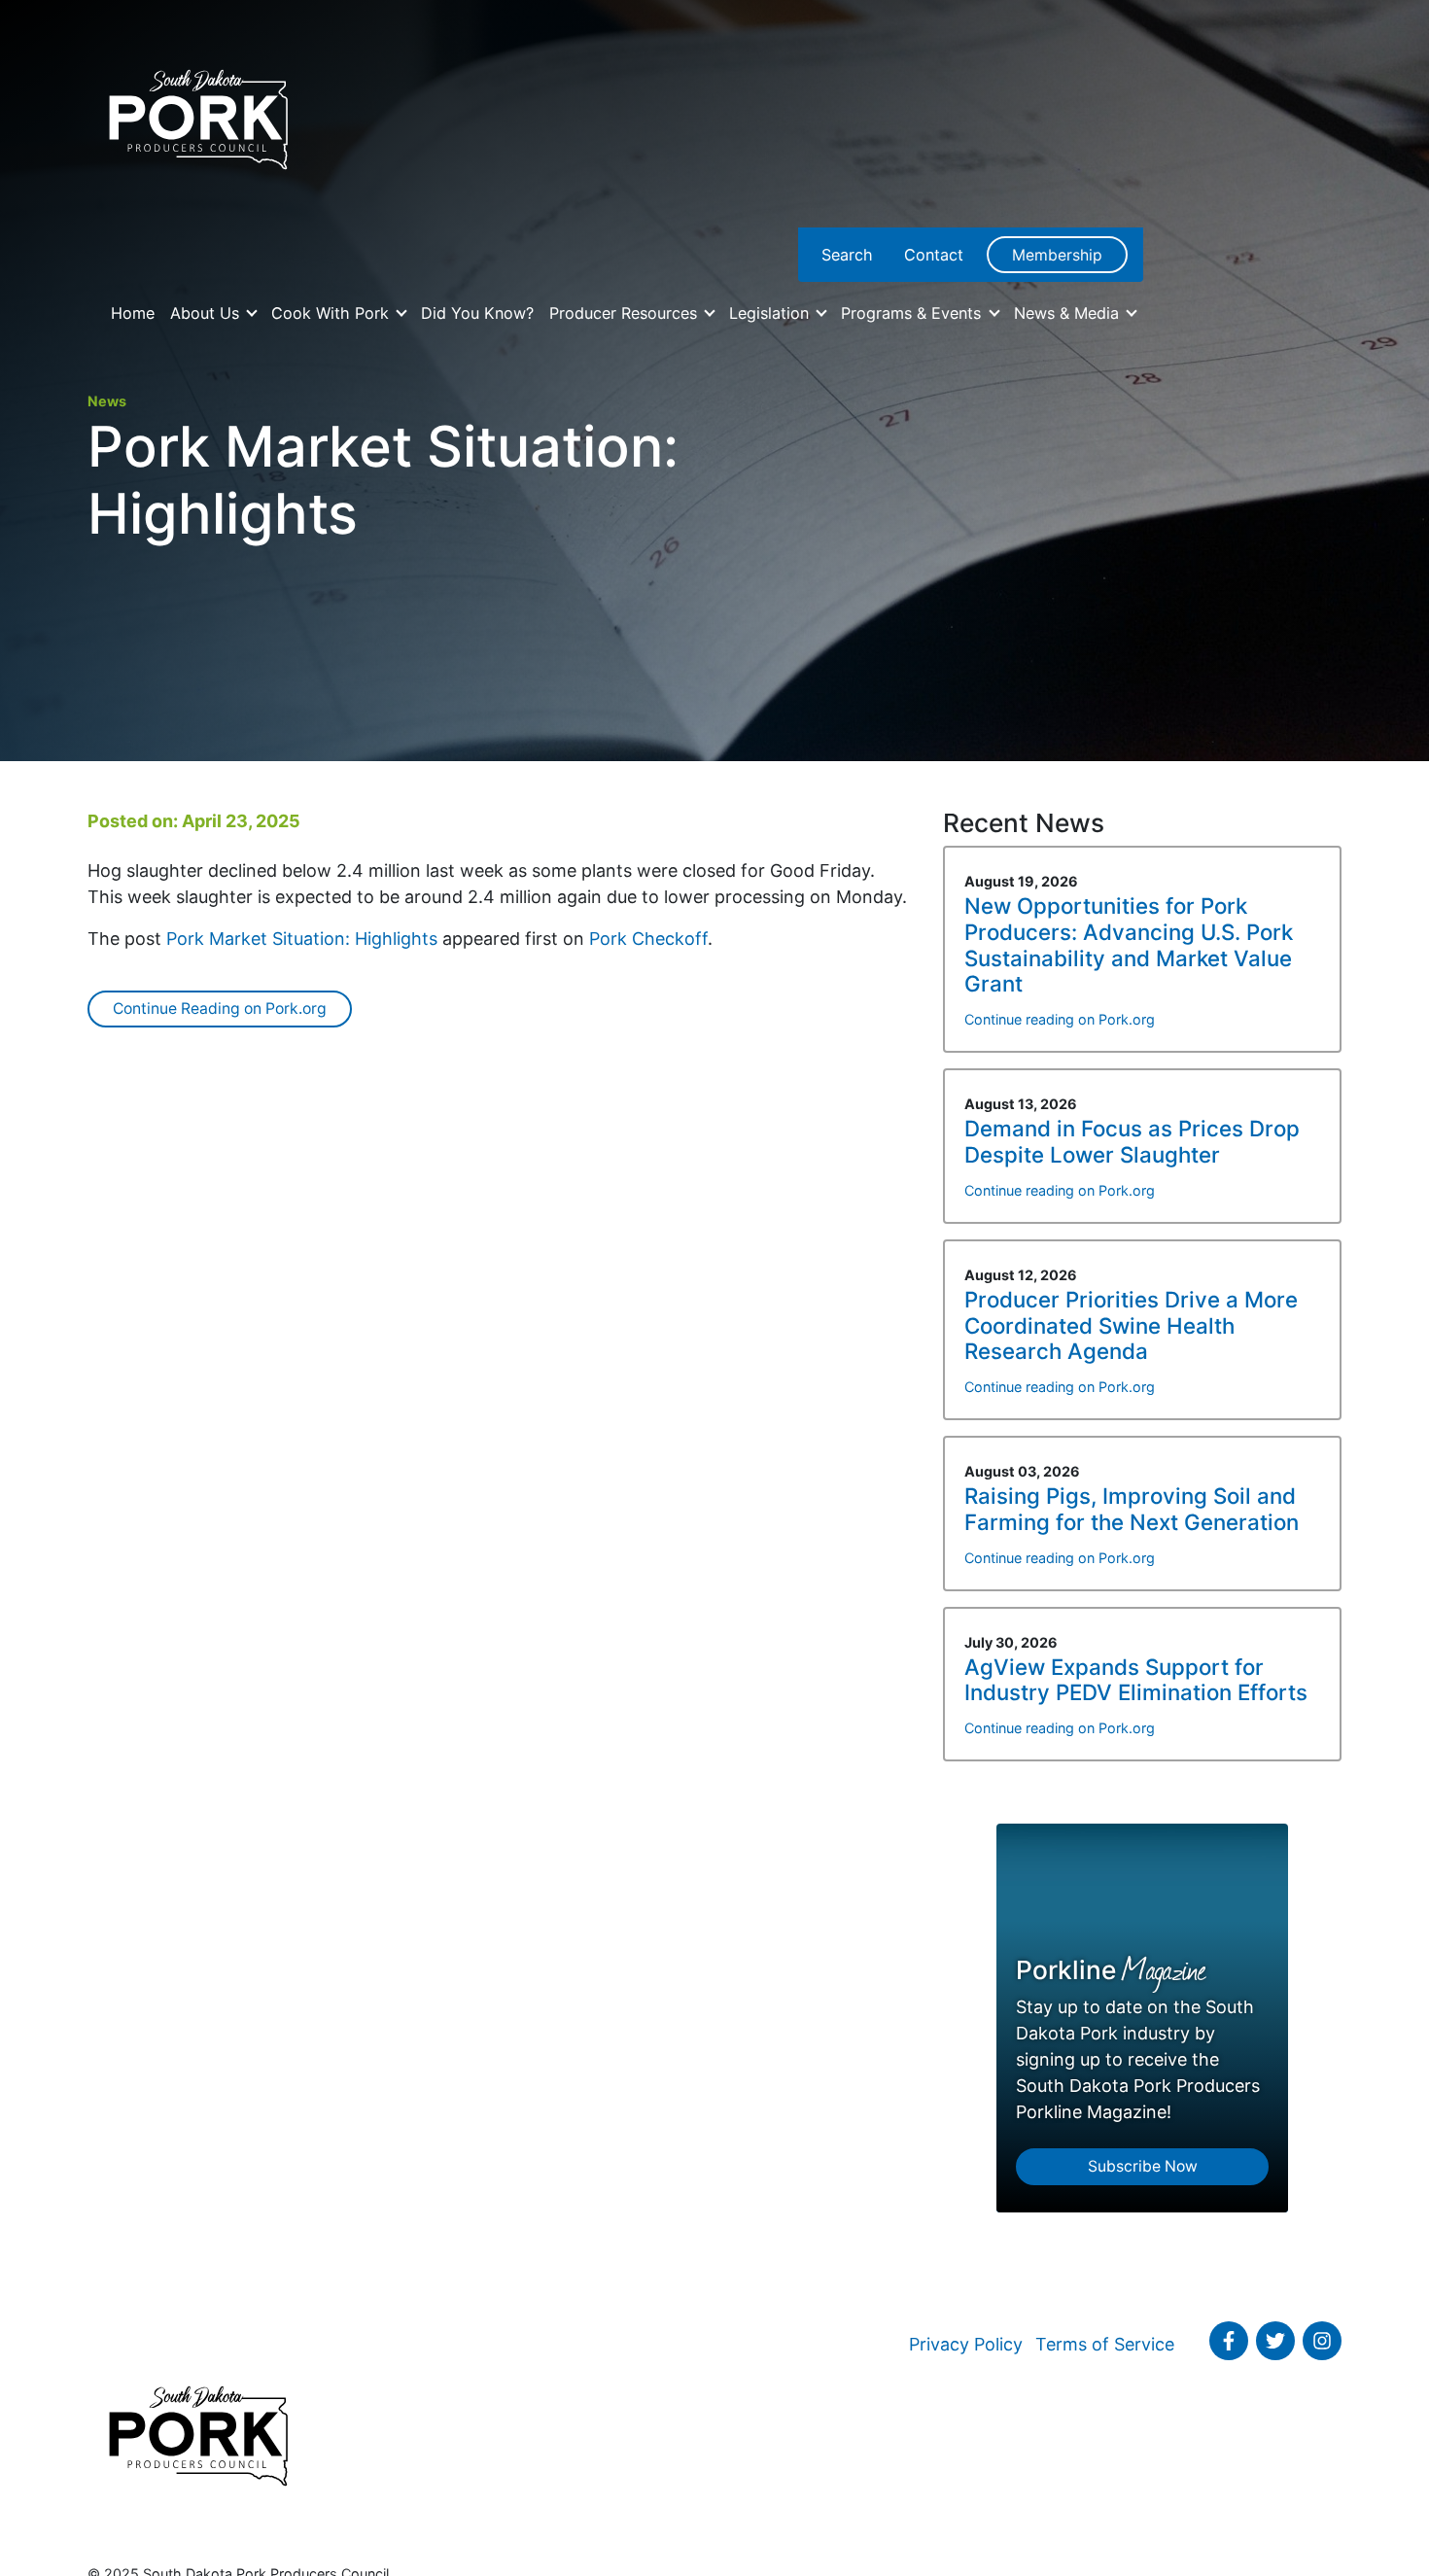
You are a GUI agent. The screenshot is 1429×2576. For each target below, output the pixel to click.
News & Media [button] (1069, 313)
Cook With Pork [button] (332, 313)
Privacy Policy (966, 2344)
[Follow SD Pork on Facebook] (1229, 2341)
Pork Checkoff (648, 939)
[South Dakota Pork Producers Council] (197, 114)
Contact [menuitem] (934, 255)
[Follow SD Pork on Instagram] (1322, 2341)
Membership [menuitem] (1057, 255)
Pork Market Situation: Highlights (302, 939)
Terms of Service (1105, 2344)
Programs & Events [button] (913, 313)
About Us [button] (207, 313)
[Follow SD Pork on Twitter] (1275, 2341)
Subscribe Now (1143, 2166)
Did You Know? (477, 313)
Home (133, 313)
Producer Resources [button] (626, 313)
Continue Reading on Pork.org (220, 1009)
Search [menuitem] (847, 255)
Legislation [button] (771, 313)
